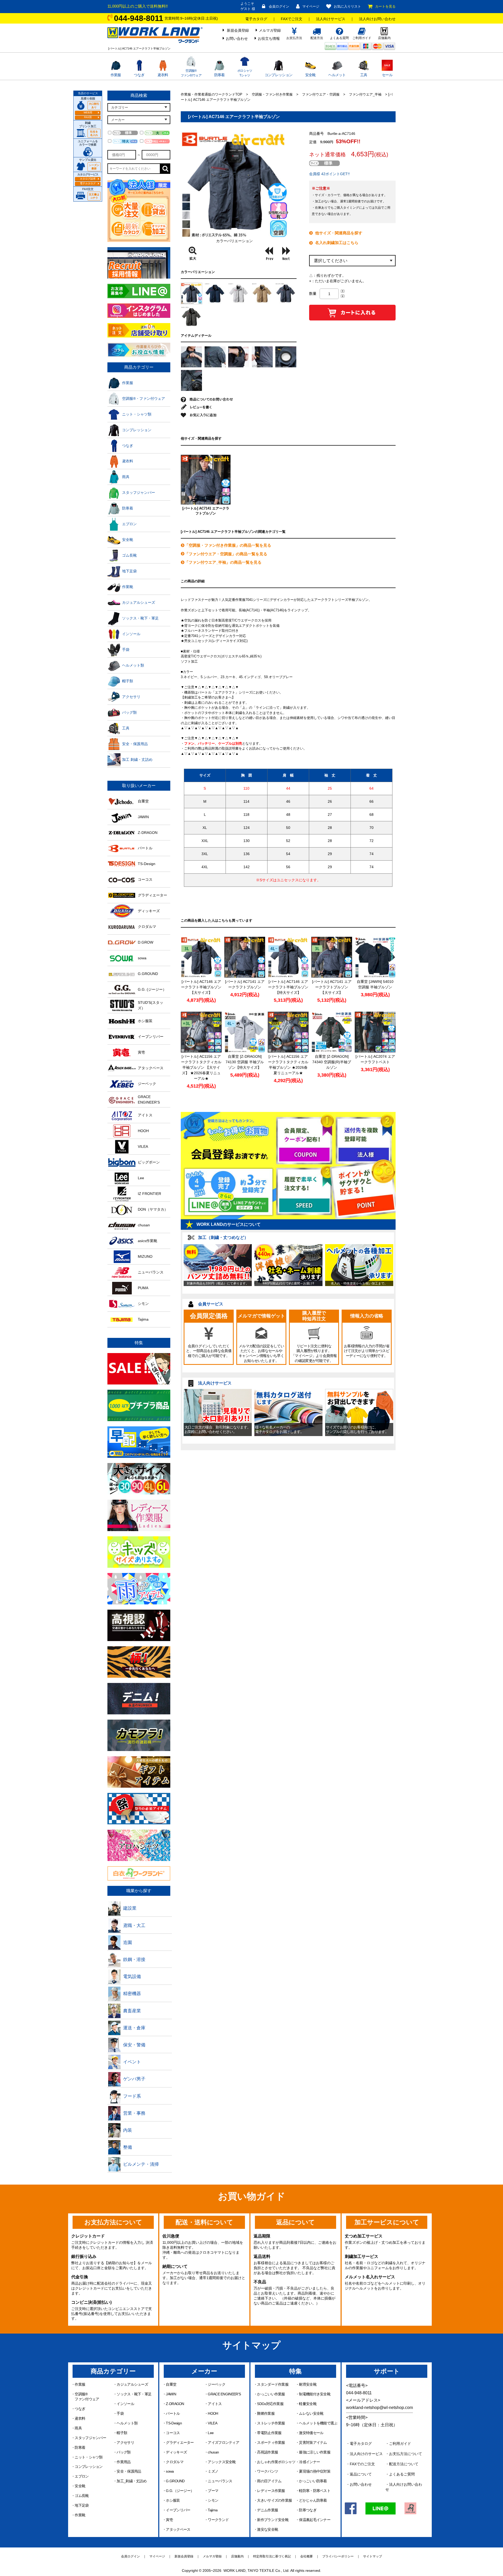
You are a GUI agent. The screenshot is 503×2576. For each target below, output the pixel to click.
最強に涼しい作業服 (315, 2452)
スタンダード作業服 (273, 2384)
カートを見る (385, 6)
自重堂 (171, 2384)
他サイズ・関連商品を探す (339, 233)
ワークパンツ (267, 2471)
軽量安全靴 (308, 2404)
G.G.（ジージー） (180, 2491)
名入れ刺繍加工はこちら (337, 243)
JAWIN (171, 2394)
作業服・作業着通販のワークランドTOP (212, 94)
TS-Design (174, 2423)
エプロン (82, 2476)
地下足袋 (82, 2505)
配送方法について (404, 2464)
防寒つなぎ (308, 2510)
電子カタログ (256, 19)
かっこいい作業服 (271, 2394)
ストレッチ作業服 (271, 2423)
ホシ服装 (173, 2500)
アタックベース (178, 2529)
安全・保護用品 (129, 2471)
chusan (213, 2452)
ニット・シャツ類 (89, 2457)
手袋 (120, 2413)
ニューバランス (220, 2481)
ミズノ (213, 2471)
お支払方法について (406, 2454)
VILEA (212, 2423)
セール (387, 75)
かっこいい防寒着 (313, 2481)
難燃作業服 (266, 2413)
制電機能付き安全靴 (315, 2394)
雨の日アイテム (269, 2481)
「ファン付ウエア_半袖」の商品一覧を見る (223, 562)
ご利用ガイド (400, 2444)
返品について (361, 2474)
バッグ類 (124, 2452)
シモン (213, 2500)
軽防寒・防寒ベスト (315, 2491)
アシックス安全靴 (222, 2462)
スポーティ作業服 (271, 2442)
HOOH (213, 2413)
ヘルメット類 (127, 2423)
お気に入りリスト (347, 6)
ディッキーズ (176, 2452)
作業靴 (80, 2515)
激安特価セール (311, 2433)
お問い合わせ (237, 38)
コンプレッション (278, 75)
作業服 (116, 75)
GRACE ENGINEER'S (224, 2394)
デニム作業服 (267, 2510)
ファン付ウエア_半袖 (365, 94)
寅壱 (169, 2520)
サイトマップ (373, 2556)
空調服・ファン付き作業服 (272, 94)
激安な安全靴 (267, 2529)
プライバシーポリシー (338, 2556)
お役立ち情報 (269, 38)
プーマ (213, 2491)
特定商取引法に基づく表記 (272, 2556)
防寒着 (220, 75)
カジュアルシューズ (132, 2384)
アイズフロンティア (223, 2442)
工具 (364, 75)
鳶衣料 (163, 75)
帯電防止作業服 (269, 2433)
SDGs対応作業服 (270, 2404)
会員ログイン (279, 6)
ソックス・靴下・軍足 (134, 2394)
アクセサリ (125, 2442)
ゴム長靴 (82, 2496)
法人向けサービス (331, 19)
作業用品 (124, 2462)
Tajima (213, 2510)
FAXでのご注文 (362, 2464)
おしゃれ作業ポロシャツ (276, 2462)
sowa (170, 2471)
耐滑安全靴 (308, 2384)
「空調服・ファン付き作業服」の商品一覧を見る (228, 545)
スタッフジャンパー (90, 2438)
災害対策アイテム (313, 2442)
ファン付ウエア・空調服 (321, 94)
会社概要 (307, 2556)
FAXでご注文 (292, 19)
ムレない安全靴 (311, 2413)
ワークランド (218, 2520)
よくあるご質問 (402, 2474)
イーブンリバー (178, 2510)
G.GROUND (175, 2481)
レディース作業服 (271, 2491)
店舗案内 (237, 2556)
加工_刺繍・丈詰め (132, 2481)
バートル (173, 2413)
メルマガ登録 (270, 30)
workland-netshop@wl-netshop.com (379, 2408)
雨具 (78, 2428)
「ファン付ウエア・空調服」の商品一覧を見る (226, 554)
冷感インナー (309, 2462)
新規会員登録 (238, 30)
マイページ (311, 6)
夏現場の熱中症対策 (315, 2471)
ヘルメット (337, 75)
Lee (211, 2433)
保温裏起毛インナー (315, 2520)
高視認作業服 (267, 2452)
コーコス (173, 2433)
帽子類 (122, 2433)
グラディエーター (180, 2442)
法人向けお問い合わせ (377, 19)
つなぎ (139, 75)
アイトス (215, 2404)
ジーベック (217, 2384)
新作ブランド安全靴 (273, 2520)
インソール (125, 2404)
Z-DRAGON (175, 2404)
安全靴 (310, 75)
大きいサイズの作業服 (274, 2500)
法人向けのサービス (366, 2454)
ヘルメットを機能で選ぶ (318, 2423)
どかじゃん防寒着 (313, 2500)
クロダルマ (175, 2462)
